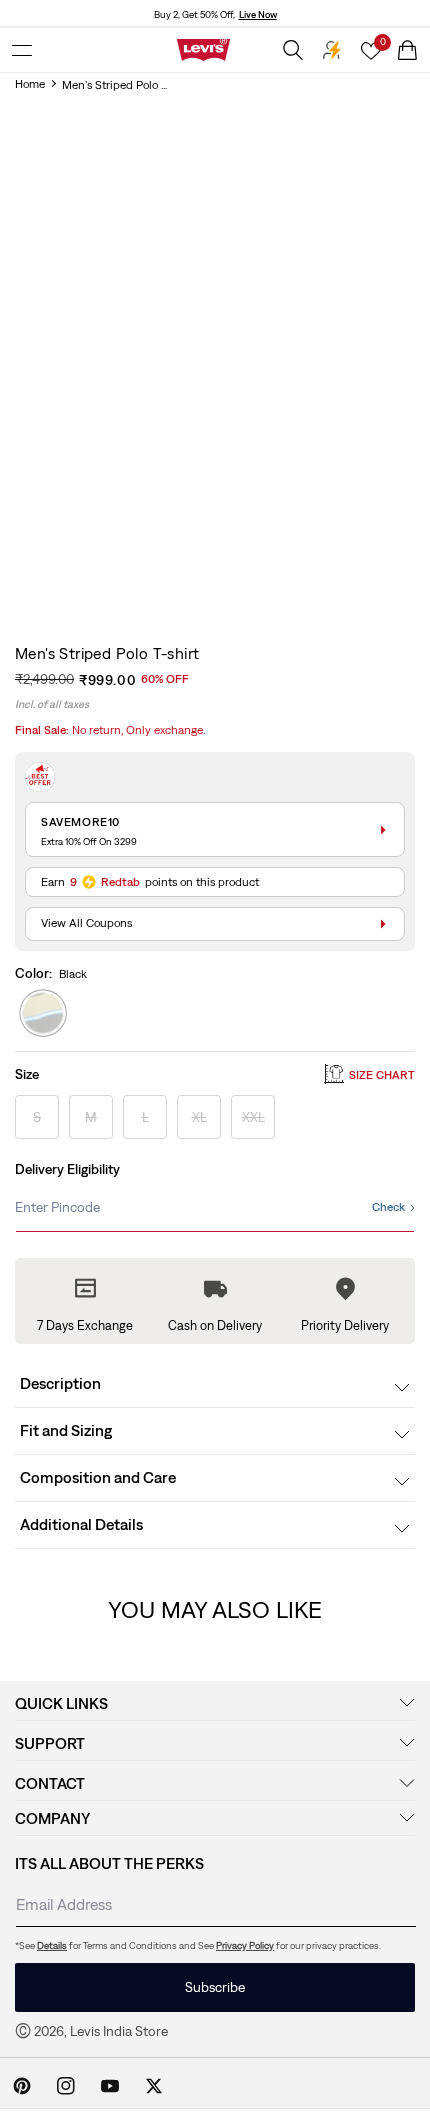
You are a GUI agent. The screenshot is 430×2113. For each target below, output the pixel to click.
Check (388, 1207)
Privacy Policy (245, 1945)
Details (52, 1945)
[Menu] (22, 50)
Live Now (258, 14)
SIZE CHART (382, 1075)
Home (30, 84)
